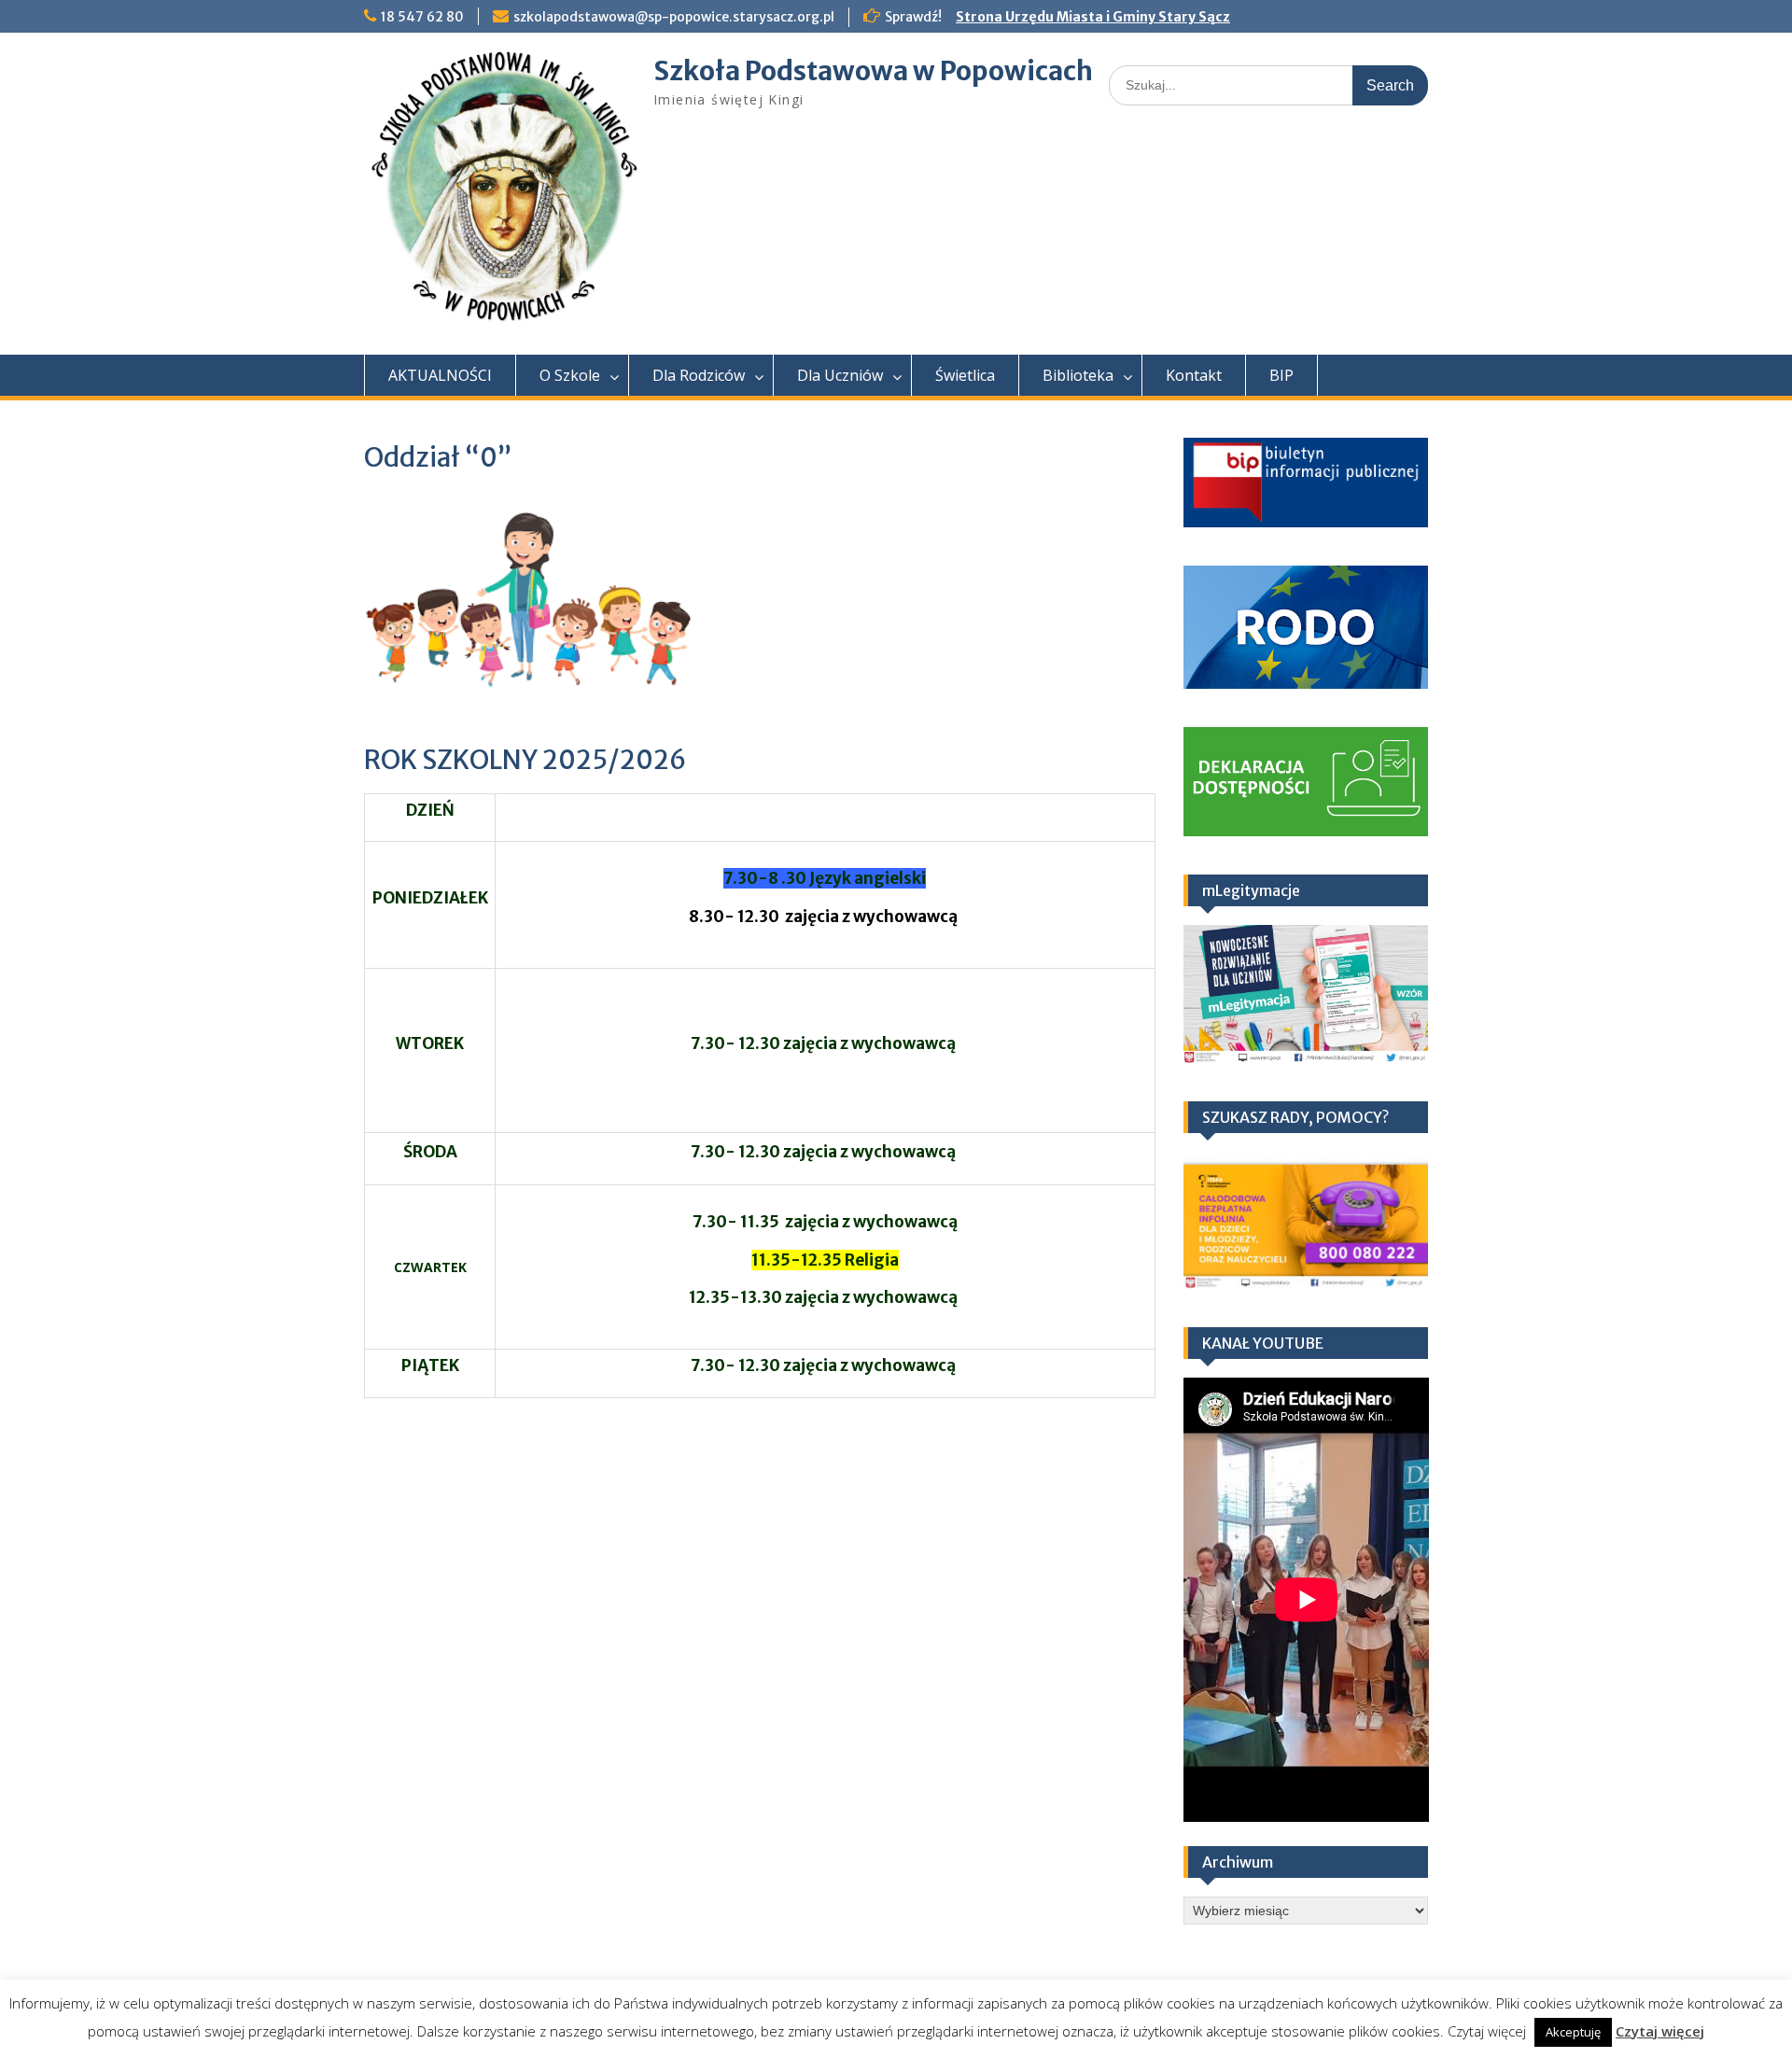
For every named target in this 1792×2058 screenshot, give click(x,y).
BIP (1281, 375)
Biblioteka (1078, 375)
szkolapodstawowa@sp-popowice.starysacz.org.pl (674, 17)
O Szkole (570, 375)
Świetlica (965, 375)
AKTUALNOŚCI (440, 375)
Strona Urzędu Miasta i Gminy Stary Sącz (1093, 17)
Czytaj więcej (1660, 2031)
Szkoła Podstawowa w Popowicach (873, 71)
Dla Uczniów (840, 375)
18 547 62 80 (422, 17)
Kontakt (1194, 375)
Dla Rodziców (699, 375)
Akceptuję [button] (1573, 2032)
